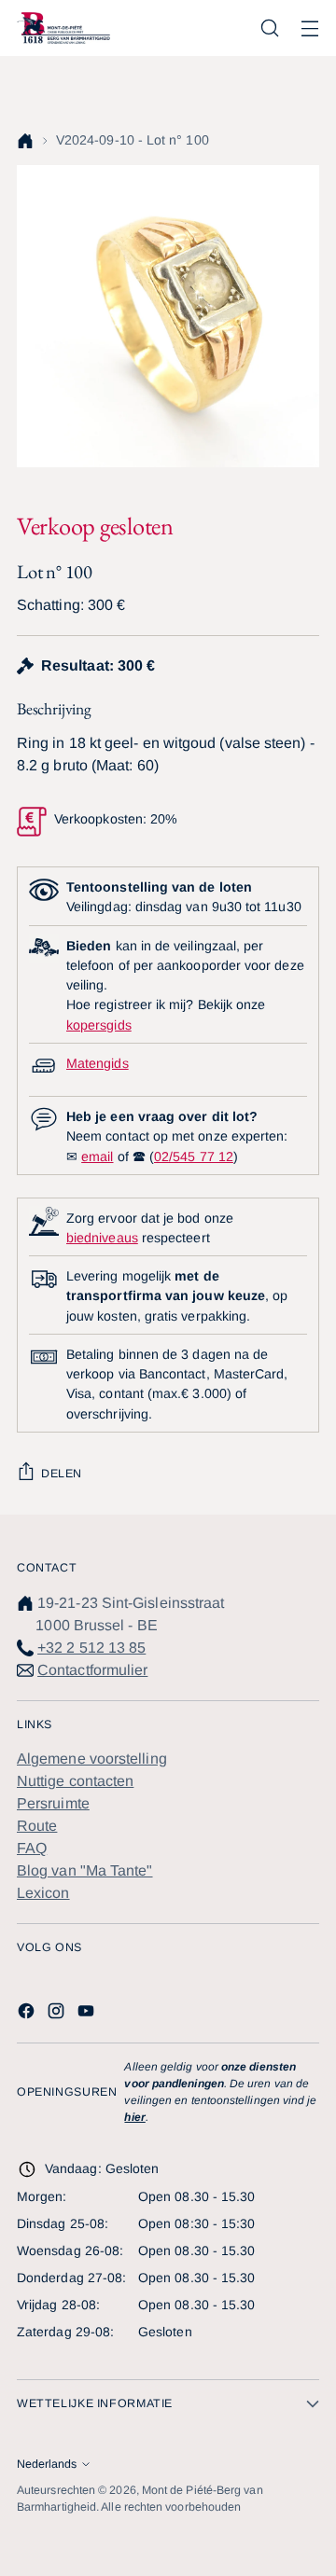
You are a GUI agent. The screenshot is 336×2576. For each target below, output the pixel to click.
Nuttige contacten (75, 1781)
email (97, 1156)
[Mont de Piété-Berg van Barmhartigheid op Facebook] (28, 2014)
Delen (62, 1474)
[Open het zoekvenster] (269, 28)
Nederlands (47, 2464)
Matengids (98, 1063)
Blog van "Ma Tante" (85, 1870)
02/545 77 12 (194, 1156)
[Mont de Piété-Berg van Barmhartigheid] (63, 28)
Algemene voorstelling (92, 1759)
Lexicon (43, 1893)
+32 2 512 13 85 (91, 1648)
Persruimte (53, 1803)
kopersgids (99, 1025)
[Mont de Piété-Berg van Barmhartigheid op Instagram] (58, 2014)
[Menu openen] (309, 28)
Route (37, 1826)
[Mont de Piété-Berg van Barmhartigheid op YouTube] (88, 2014)
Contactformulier (92, 1670)
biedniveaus (102, 1238)
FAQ (32, 1848)
